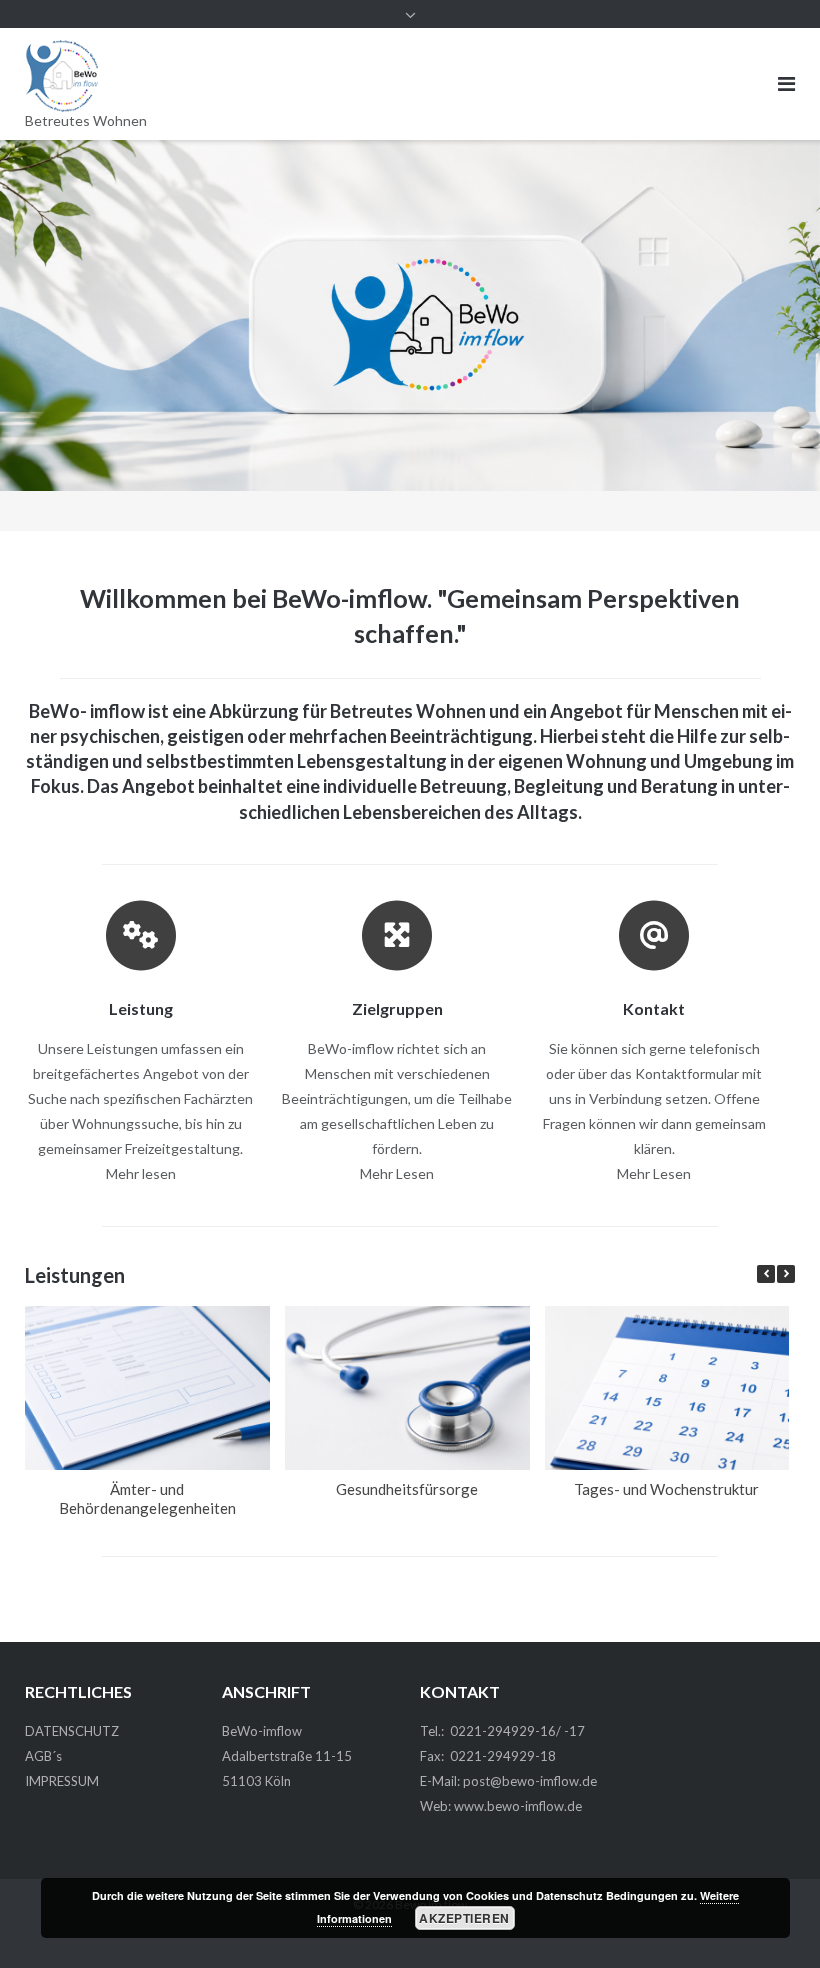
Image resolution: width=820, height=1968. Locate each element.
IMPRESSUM (62, 1781)
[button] (786, 1274)
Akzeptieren (464, 1918)
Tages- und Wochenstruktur (666, 1488)
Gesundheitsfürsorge (407, 1488)
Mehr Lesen (397, 1173)
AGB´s (43, 1756)
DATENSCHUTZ (72, 1731)
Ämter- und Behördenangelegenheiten (147, 1497)
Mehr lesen (141, 1173)
